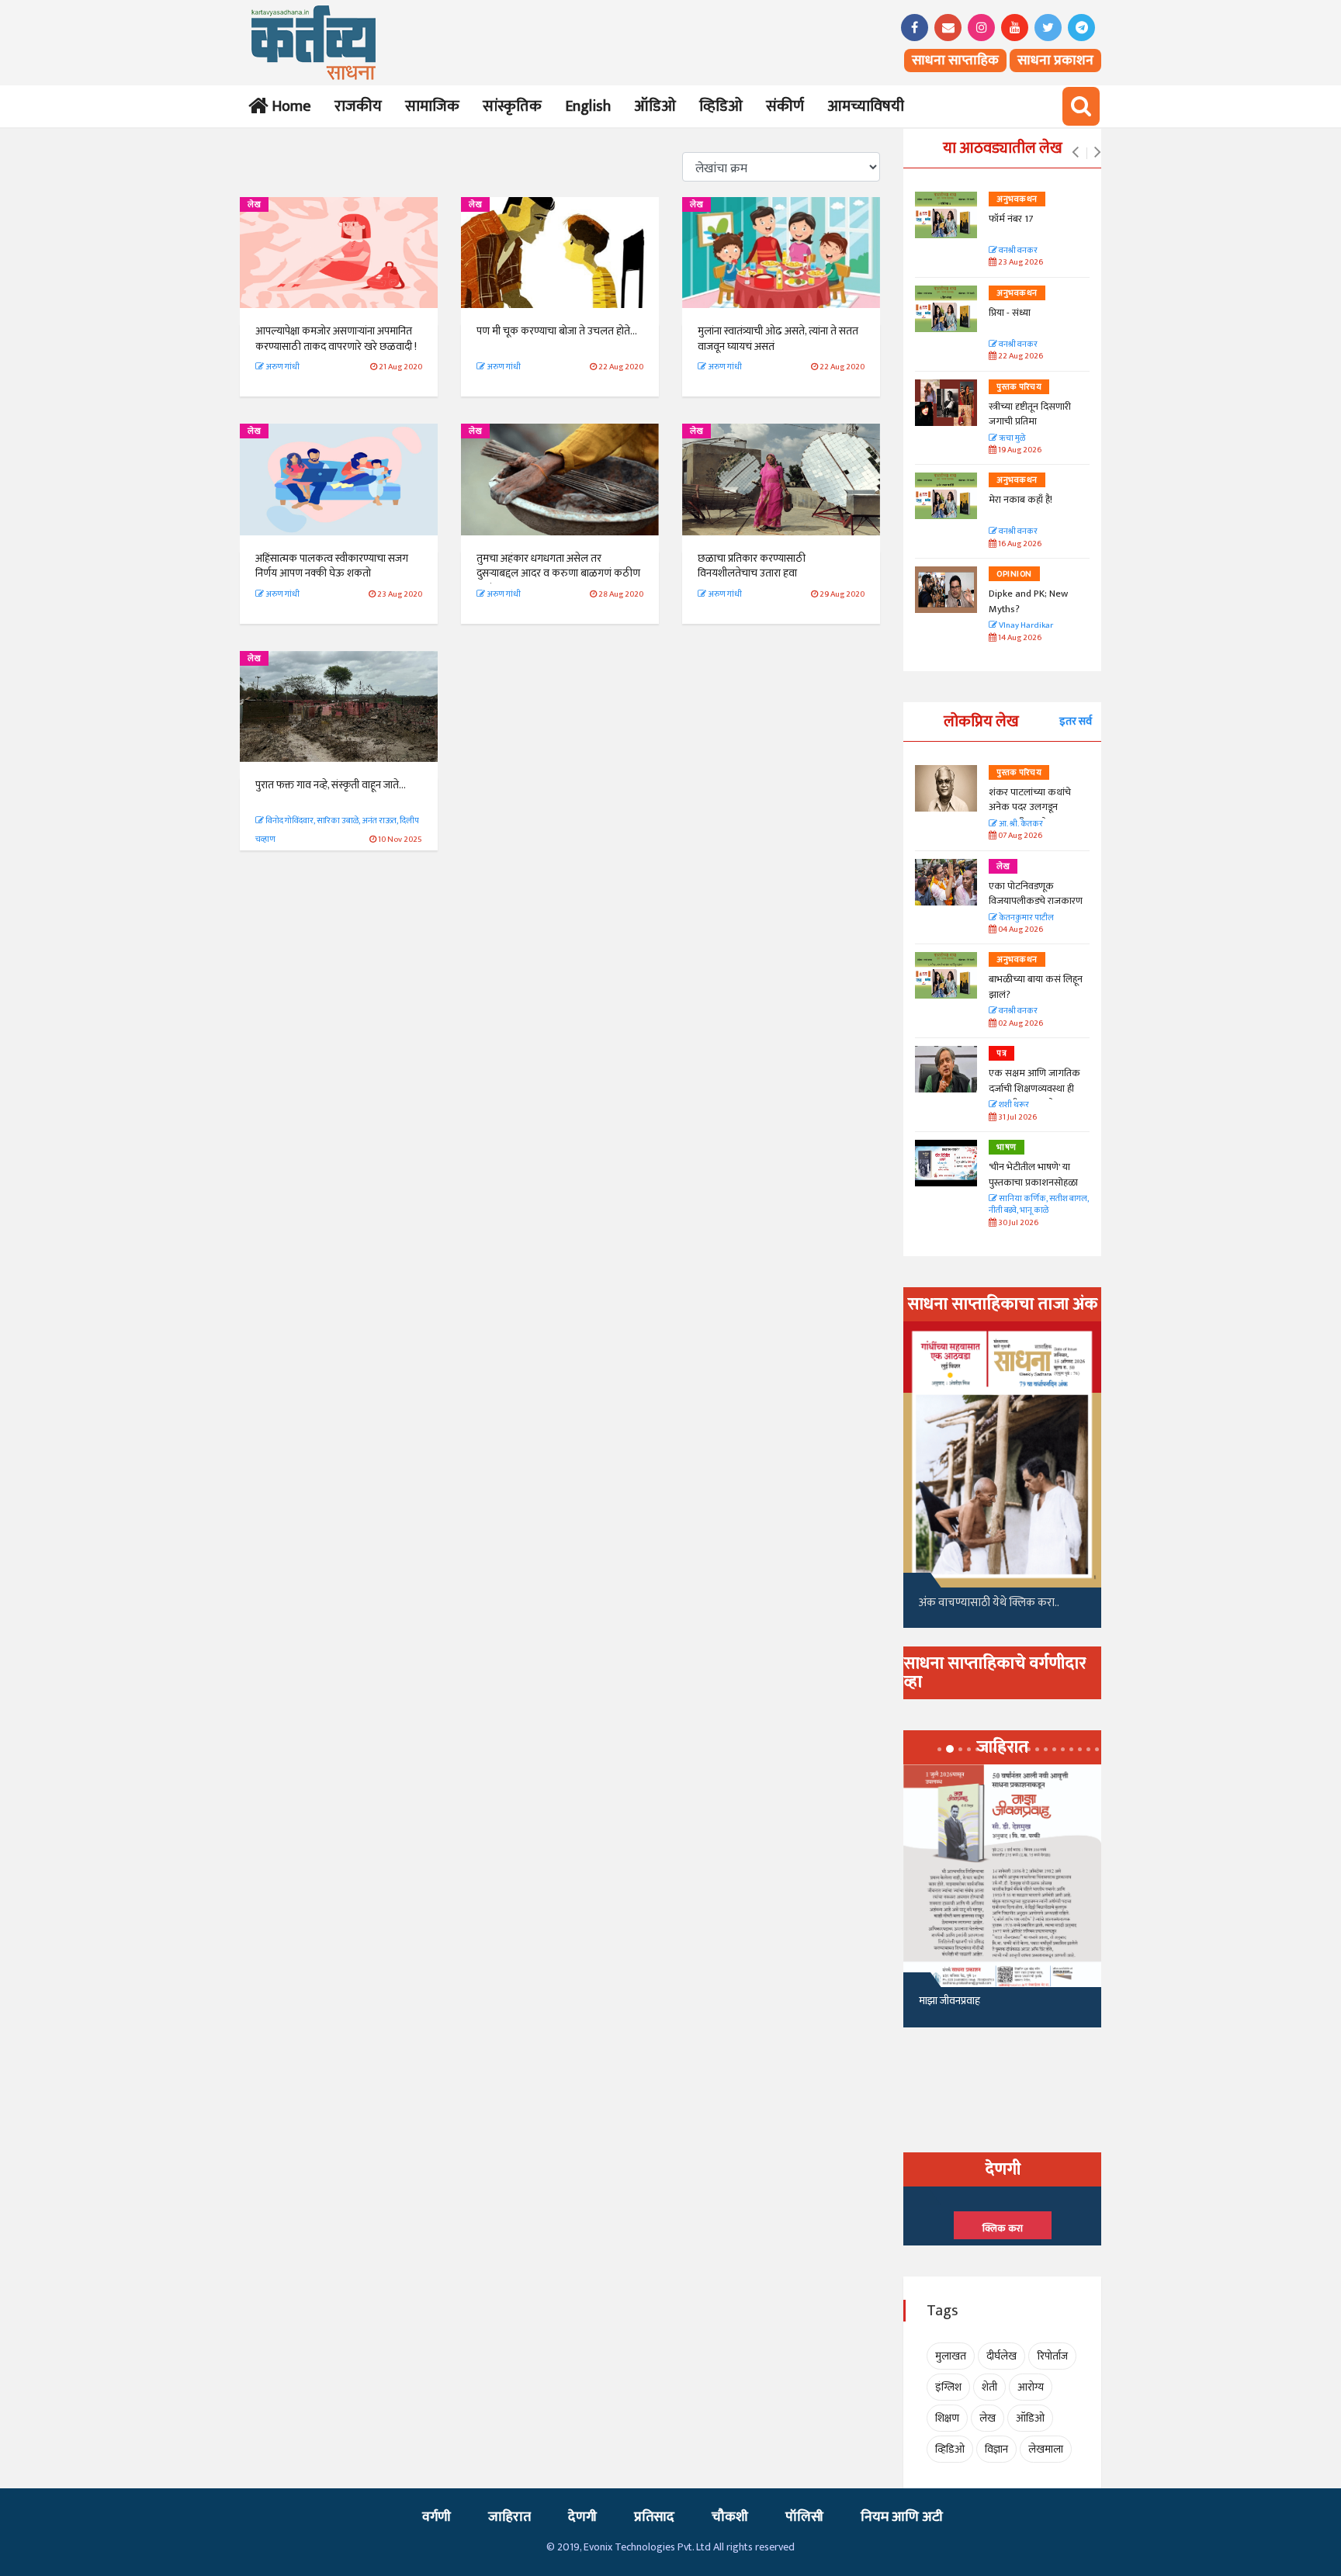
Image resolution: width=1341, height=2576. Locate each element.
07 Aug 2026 (1019, 836)
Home (288, 106)
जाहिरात (509, 2517)
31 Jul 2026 (1017, 1118)
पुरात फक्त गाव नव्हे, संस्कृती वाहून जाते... (331, 785)
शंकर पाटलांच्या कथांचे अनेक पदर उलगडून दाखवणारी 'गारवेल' (1030, 807)
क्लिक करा (1003, 2228)
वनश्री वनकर (1017, 251)
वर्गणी (437, 2517)
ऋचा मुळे (1011, 439)
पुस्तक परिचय (1019, 387)
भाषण (1007, 1148)
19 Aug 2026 (1019, 450)
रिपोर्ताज (1052, 2356)
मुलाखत (951, 2356)
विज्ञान (996, 2449)
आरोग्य (1031, 2387)
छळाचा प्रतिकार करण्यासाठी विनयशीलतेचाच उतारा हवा (752, 566)
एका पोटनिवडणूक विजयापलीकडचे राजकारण (1036, 894)
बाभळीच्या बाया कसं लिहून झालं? (1037, 987)
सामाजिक (432, 106)
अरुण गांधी (282, 367)
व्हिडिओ (721, 106)
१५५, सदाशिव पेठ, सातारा (967, 2007)
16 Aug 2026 (1019, 544)
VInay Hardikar (1025, 626)
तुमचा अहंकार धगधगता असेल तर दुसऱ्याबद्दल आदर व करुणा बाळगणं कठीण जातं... (558, 573)
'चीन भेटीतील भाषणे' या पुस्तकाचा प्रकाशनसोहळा (1033, 1175)
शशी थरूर (1013, 1105)
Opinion (1014, 574)
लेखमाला (1046, 2449)
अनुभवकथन (1017, 199)
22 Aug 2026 (1020, 357)
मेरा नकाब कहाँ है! (1020, 500)
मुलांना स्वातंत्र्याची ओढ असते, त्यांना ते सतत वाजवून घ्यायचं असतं (778, 339)
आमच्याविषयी (866, 106)
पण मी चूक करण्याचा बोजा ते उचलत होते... (557, 331)
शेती (989, 2387)
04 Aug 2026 (1020, 930)
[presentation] (1075, 153)
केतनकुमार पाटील (1026, 918)
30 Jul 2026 (1017, 1223)
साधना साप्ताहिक (955, 61)
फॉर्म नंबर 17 (1012, 219)
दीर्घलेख (1001, 2356)
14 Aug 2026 (1019, 638)
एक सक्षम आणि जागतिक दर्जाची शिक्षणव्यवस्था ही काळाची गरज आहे (1034, 1088)
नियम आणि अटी (902, 2517)
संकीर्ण (785, 106)
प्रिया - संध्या (1010, 313)
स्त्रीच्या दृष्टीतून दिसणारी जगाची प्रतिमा (1030, 414)
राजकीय (358, 106)
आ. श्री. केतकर (1020, 824)
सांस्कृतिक (512, 106)
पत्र (1001, 1054)
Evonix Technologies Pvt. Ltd (647, 2547)
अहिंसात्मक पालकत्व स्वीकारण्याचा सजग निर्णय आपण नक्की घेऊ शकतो (332, 566)
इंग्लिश (948, 2387)
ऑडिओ (655, 106)
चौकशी (730, 2517)
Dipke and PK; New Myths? (1028, 601)
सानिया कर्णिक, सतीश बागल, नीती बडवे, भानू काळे (1039, 1205)
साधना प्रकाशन (1055, 61)
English (588, 106)
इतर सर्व (1076, 721)
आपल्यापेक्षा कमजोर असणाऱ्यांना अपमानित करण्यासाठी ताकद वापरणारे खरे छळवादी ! (336, 339)
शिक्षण (947, 2418)
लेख (254, 205)
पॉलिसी (804, 2517)
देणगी (582, 2517)
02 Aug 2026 (1020, 1024)
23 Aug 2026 (1020, 263)
